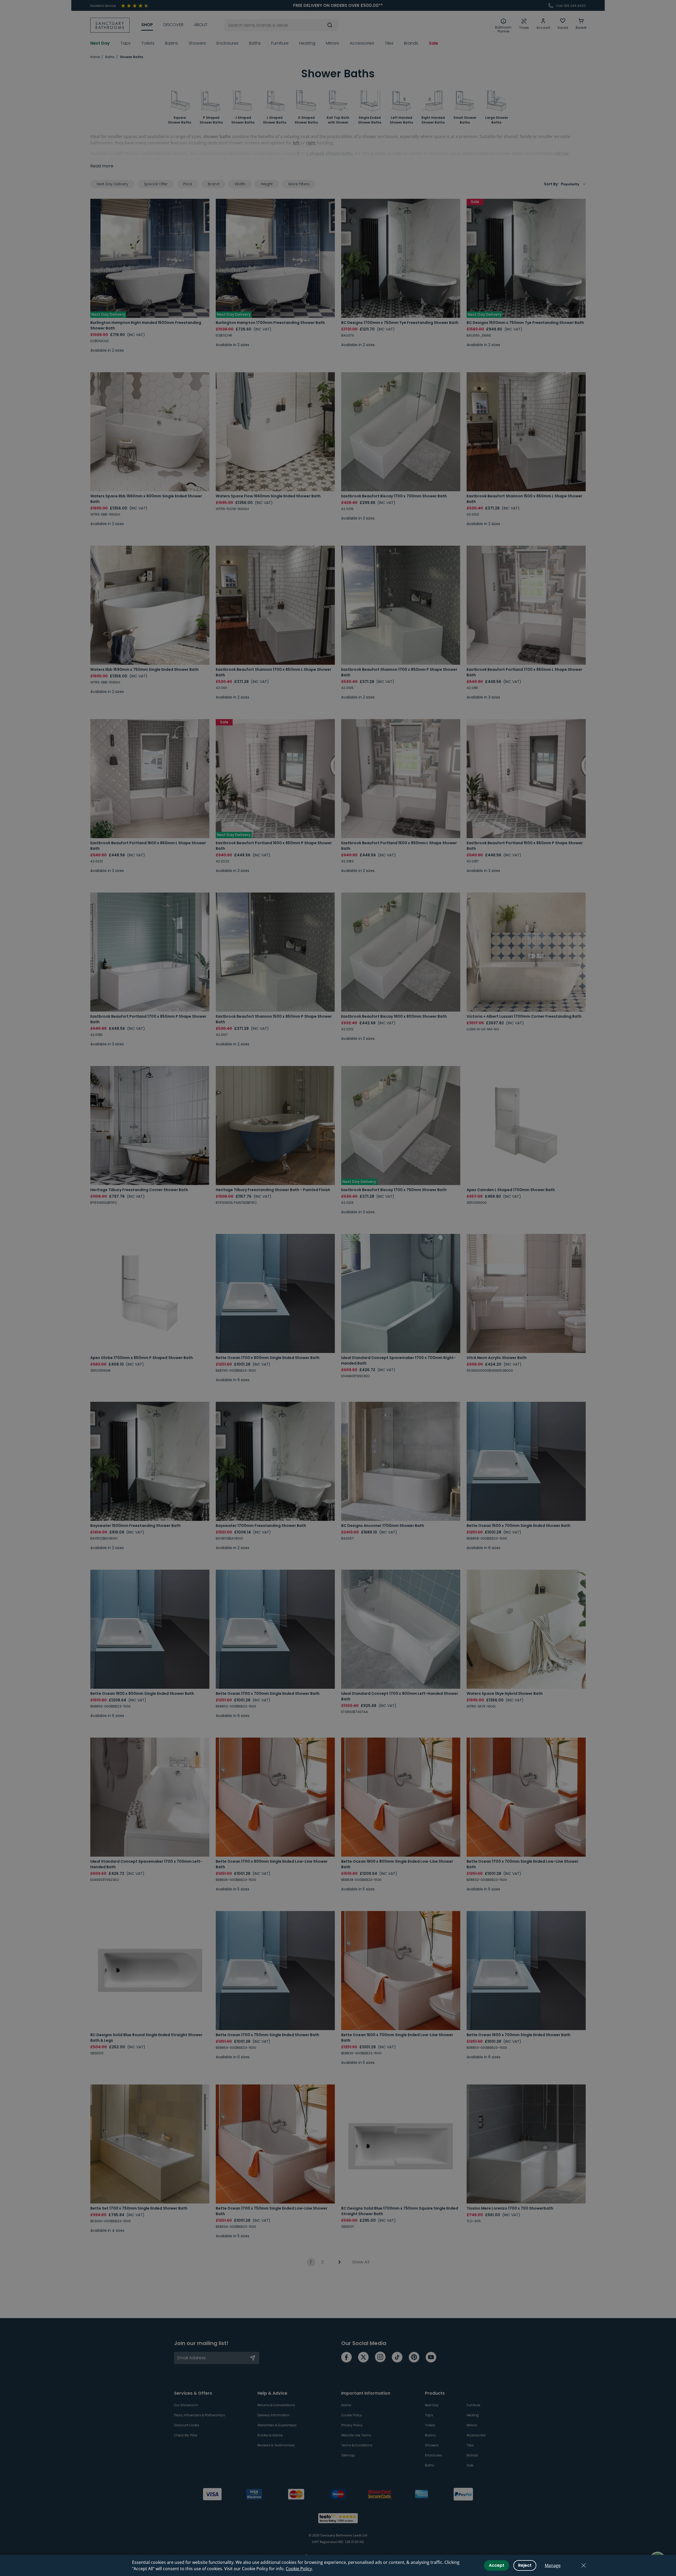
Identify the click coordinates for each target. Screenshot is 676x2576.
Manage (553, 2565)
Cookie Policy (299, 2569)
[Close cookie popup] (584, 2565)
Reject (525, 2565)
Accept (497, 2565)
